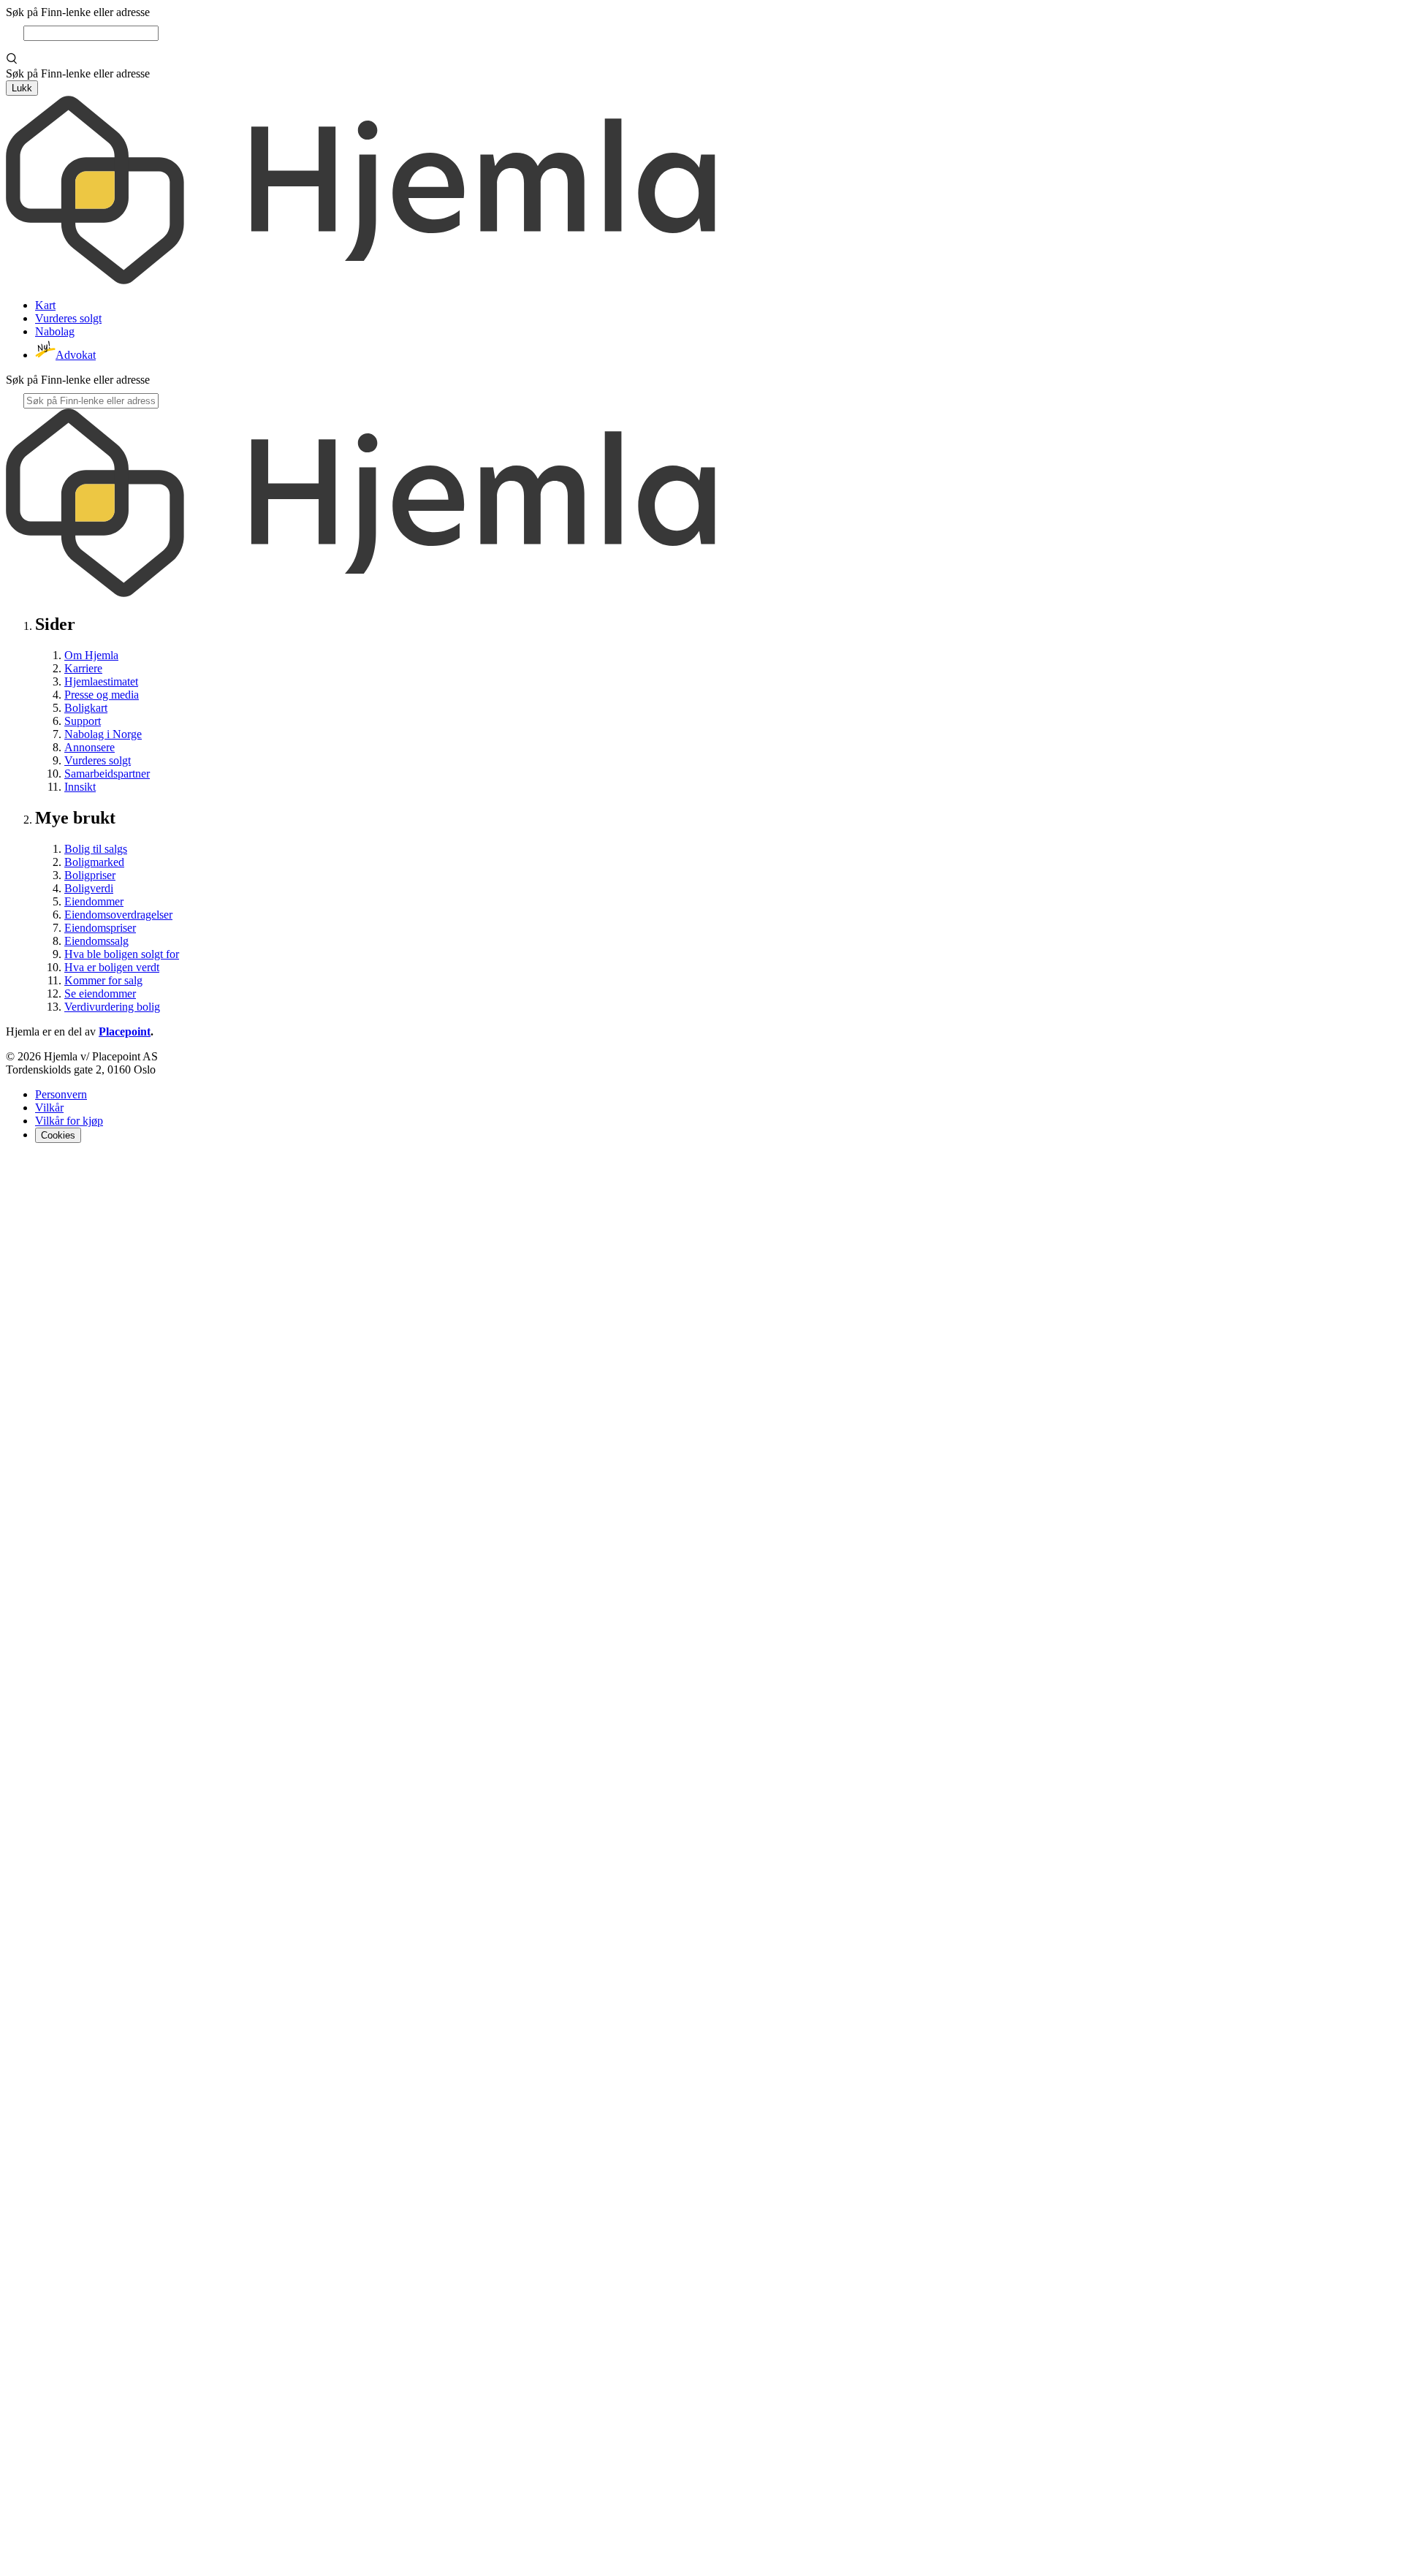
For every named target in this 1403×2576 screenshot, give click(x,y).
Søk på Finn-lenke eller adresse (78, 12)
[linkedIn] (50, 1169)
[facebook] (15, 1169)
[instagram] (32, 1169)
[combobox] (91, 33)
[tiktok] (701, 2563)
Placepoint (125, 1031)
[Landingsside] (361, 280)
